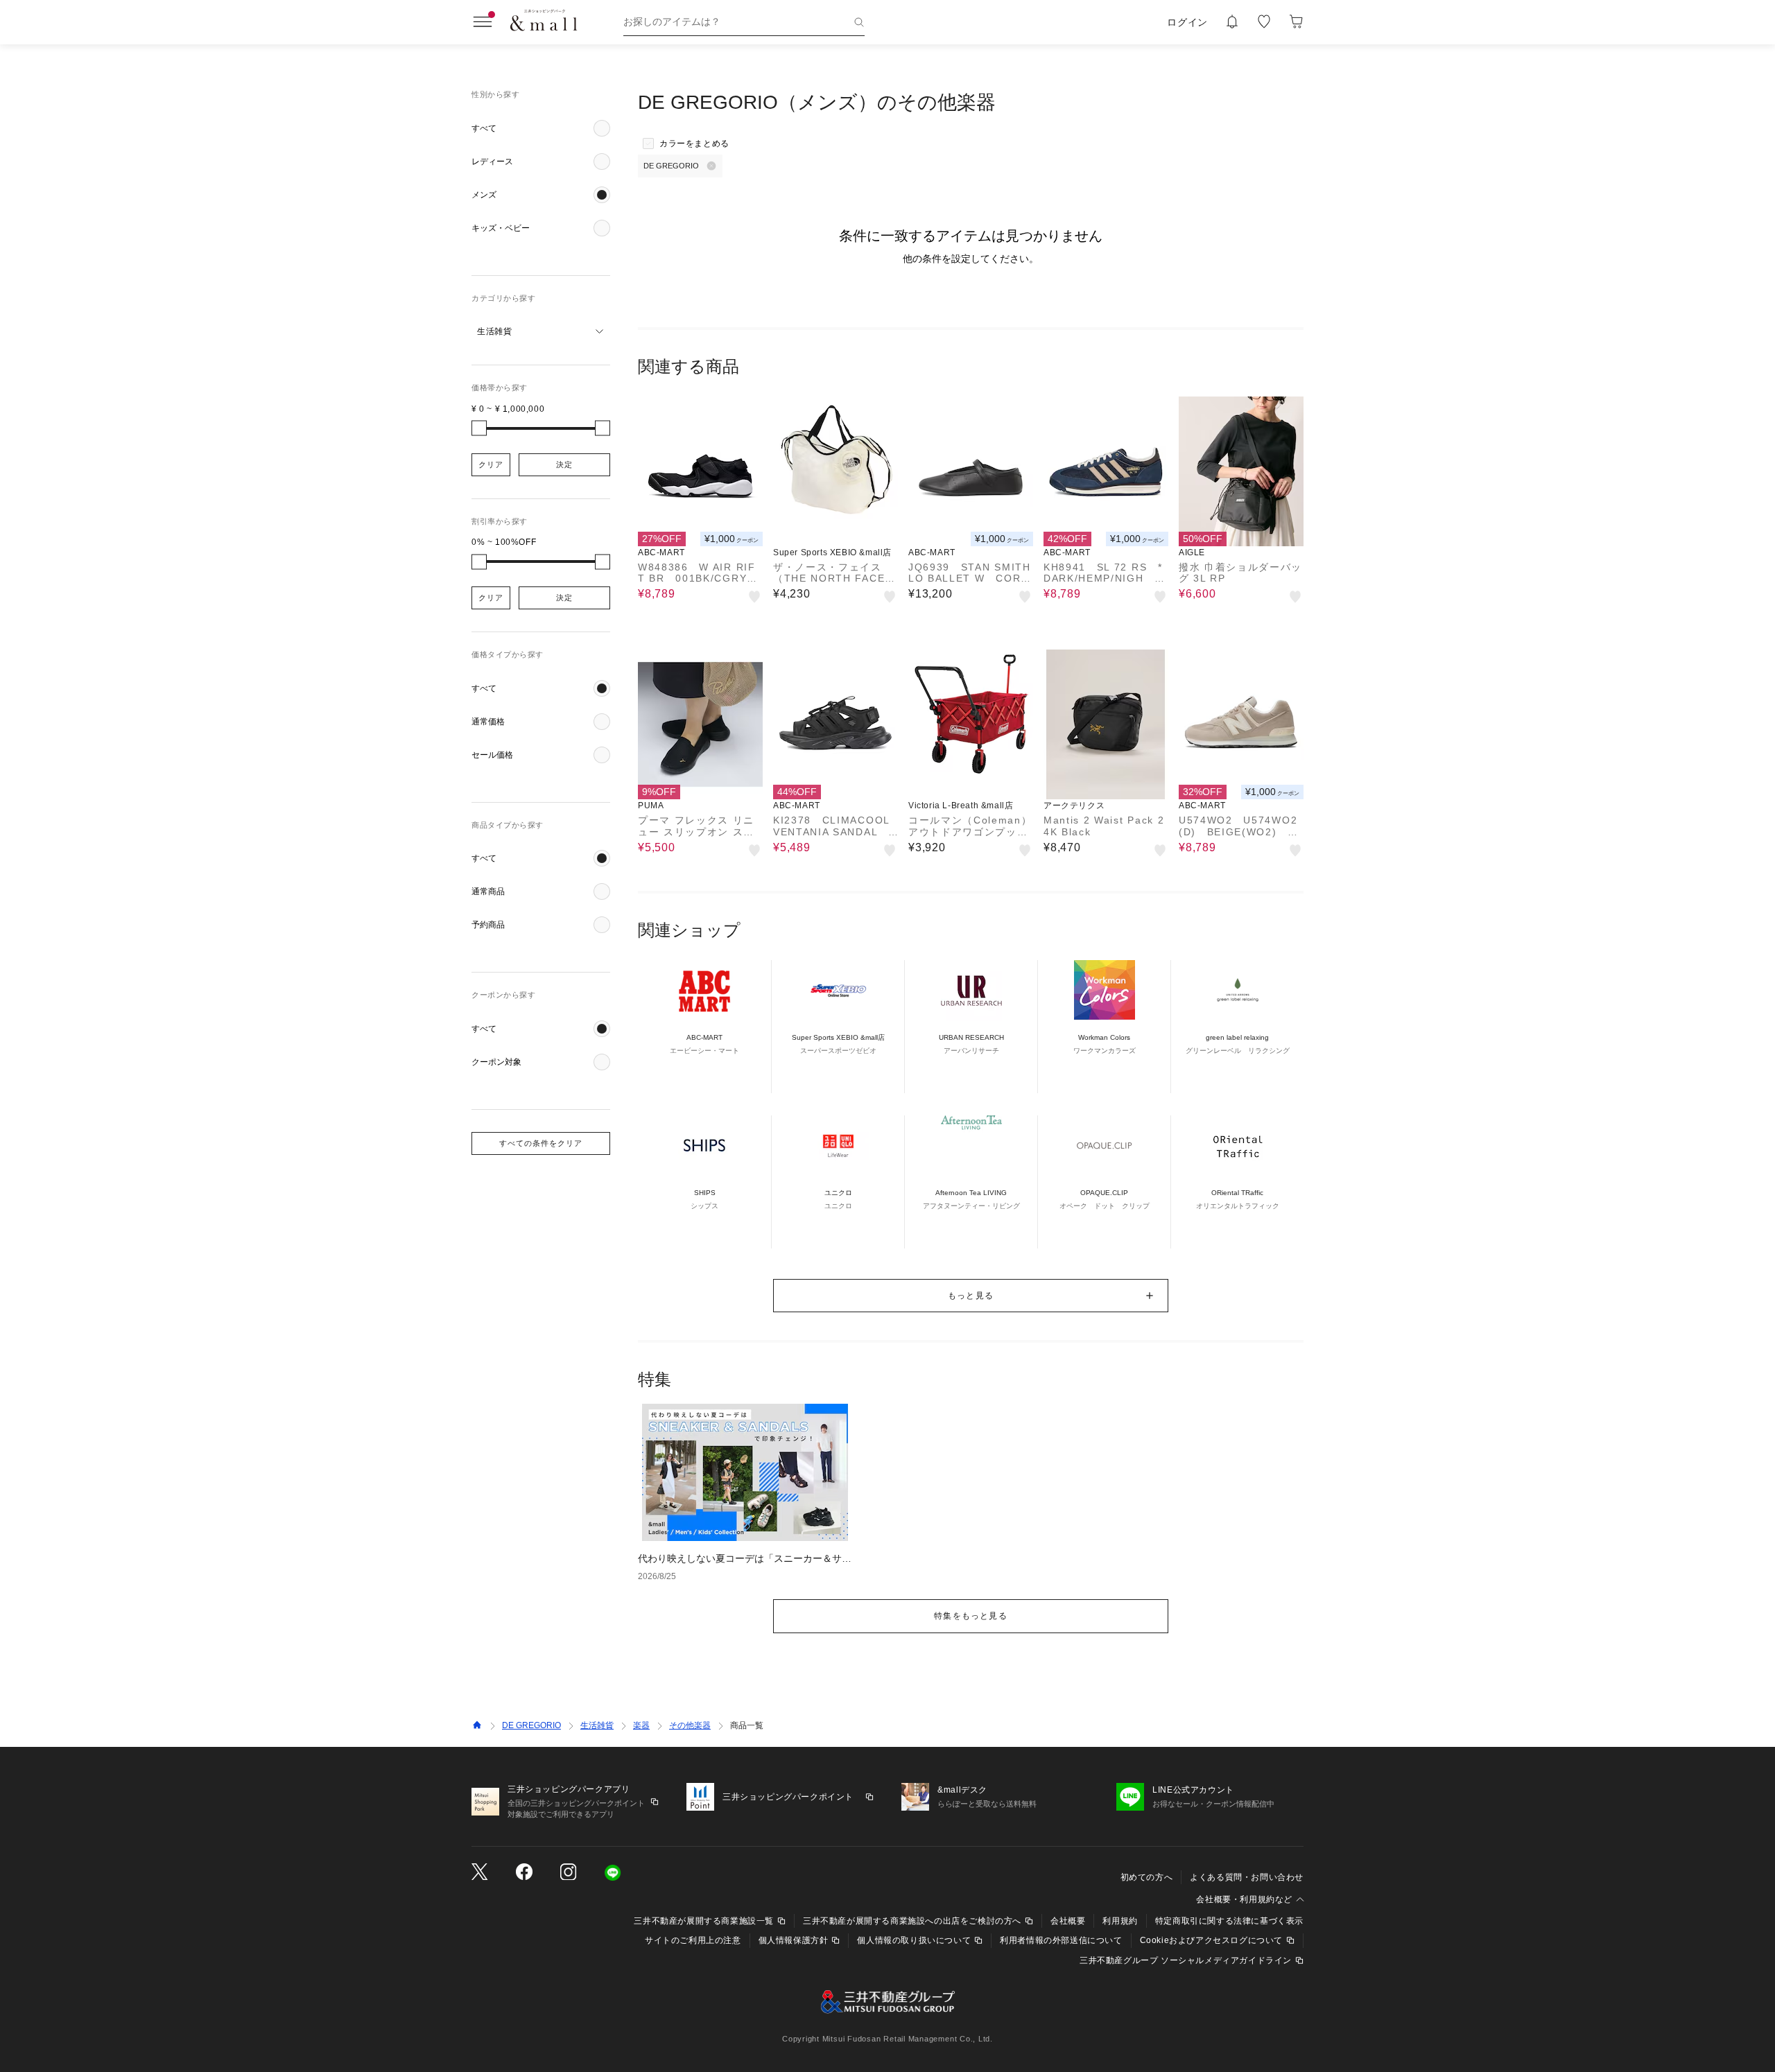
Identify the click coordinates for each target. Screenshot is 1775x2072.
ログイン (1187, 22)
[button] (541, 128)
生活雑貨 (597, 1725)
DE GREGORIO (531, 1725)
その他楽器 (690, 1725)
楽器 (641, 1725)
